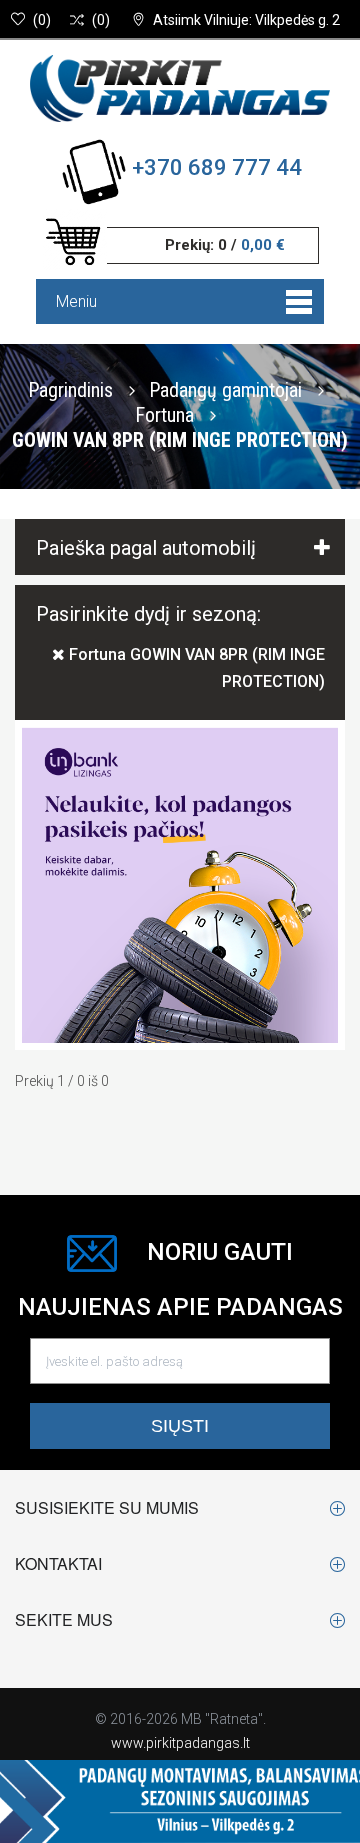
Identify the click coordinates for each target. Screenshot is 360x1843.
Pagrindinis (70, 389)
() (42, 20)
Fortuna (167, 414)
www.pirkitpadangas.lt (180, 1743)
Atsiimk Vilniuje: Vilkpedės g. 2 (246, 20)
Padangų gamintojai (228, 389)
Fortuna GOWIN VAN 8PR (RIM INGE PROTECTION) (195, 668)
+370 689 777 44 (217, 167)
